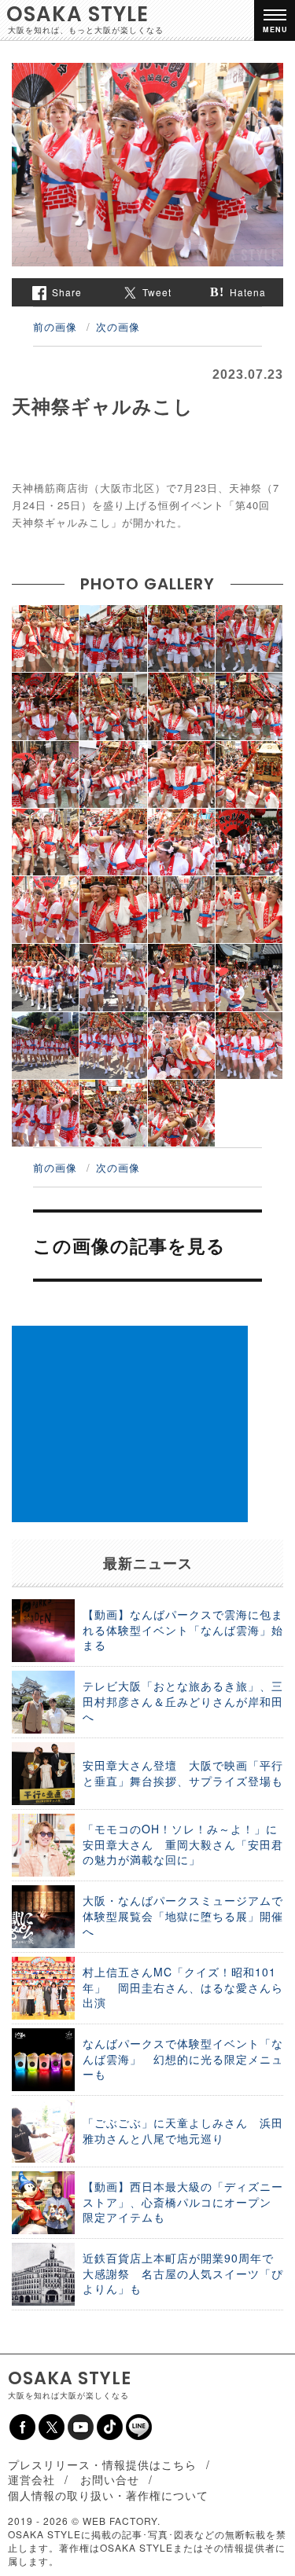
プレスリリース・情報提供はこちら (102, 2464)
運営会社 (31, 2479)
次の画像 (118, 327)
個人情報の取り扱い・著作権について (108, 2495)
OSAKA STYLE (77, 14)
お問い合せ (110, 2479)
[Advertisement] (130, 1424)
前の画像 (55, 327)
